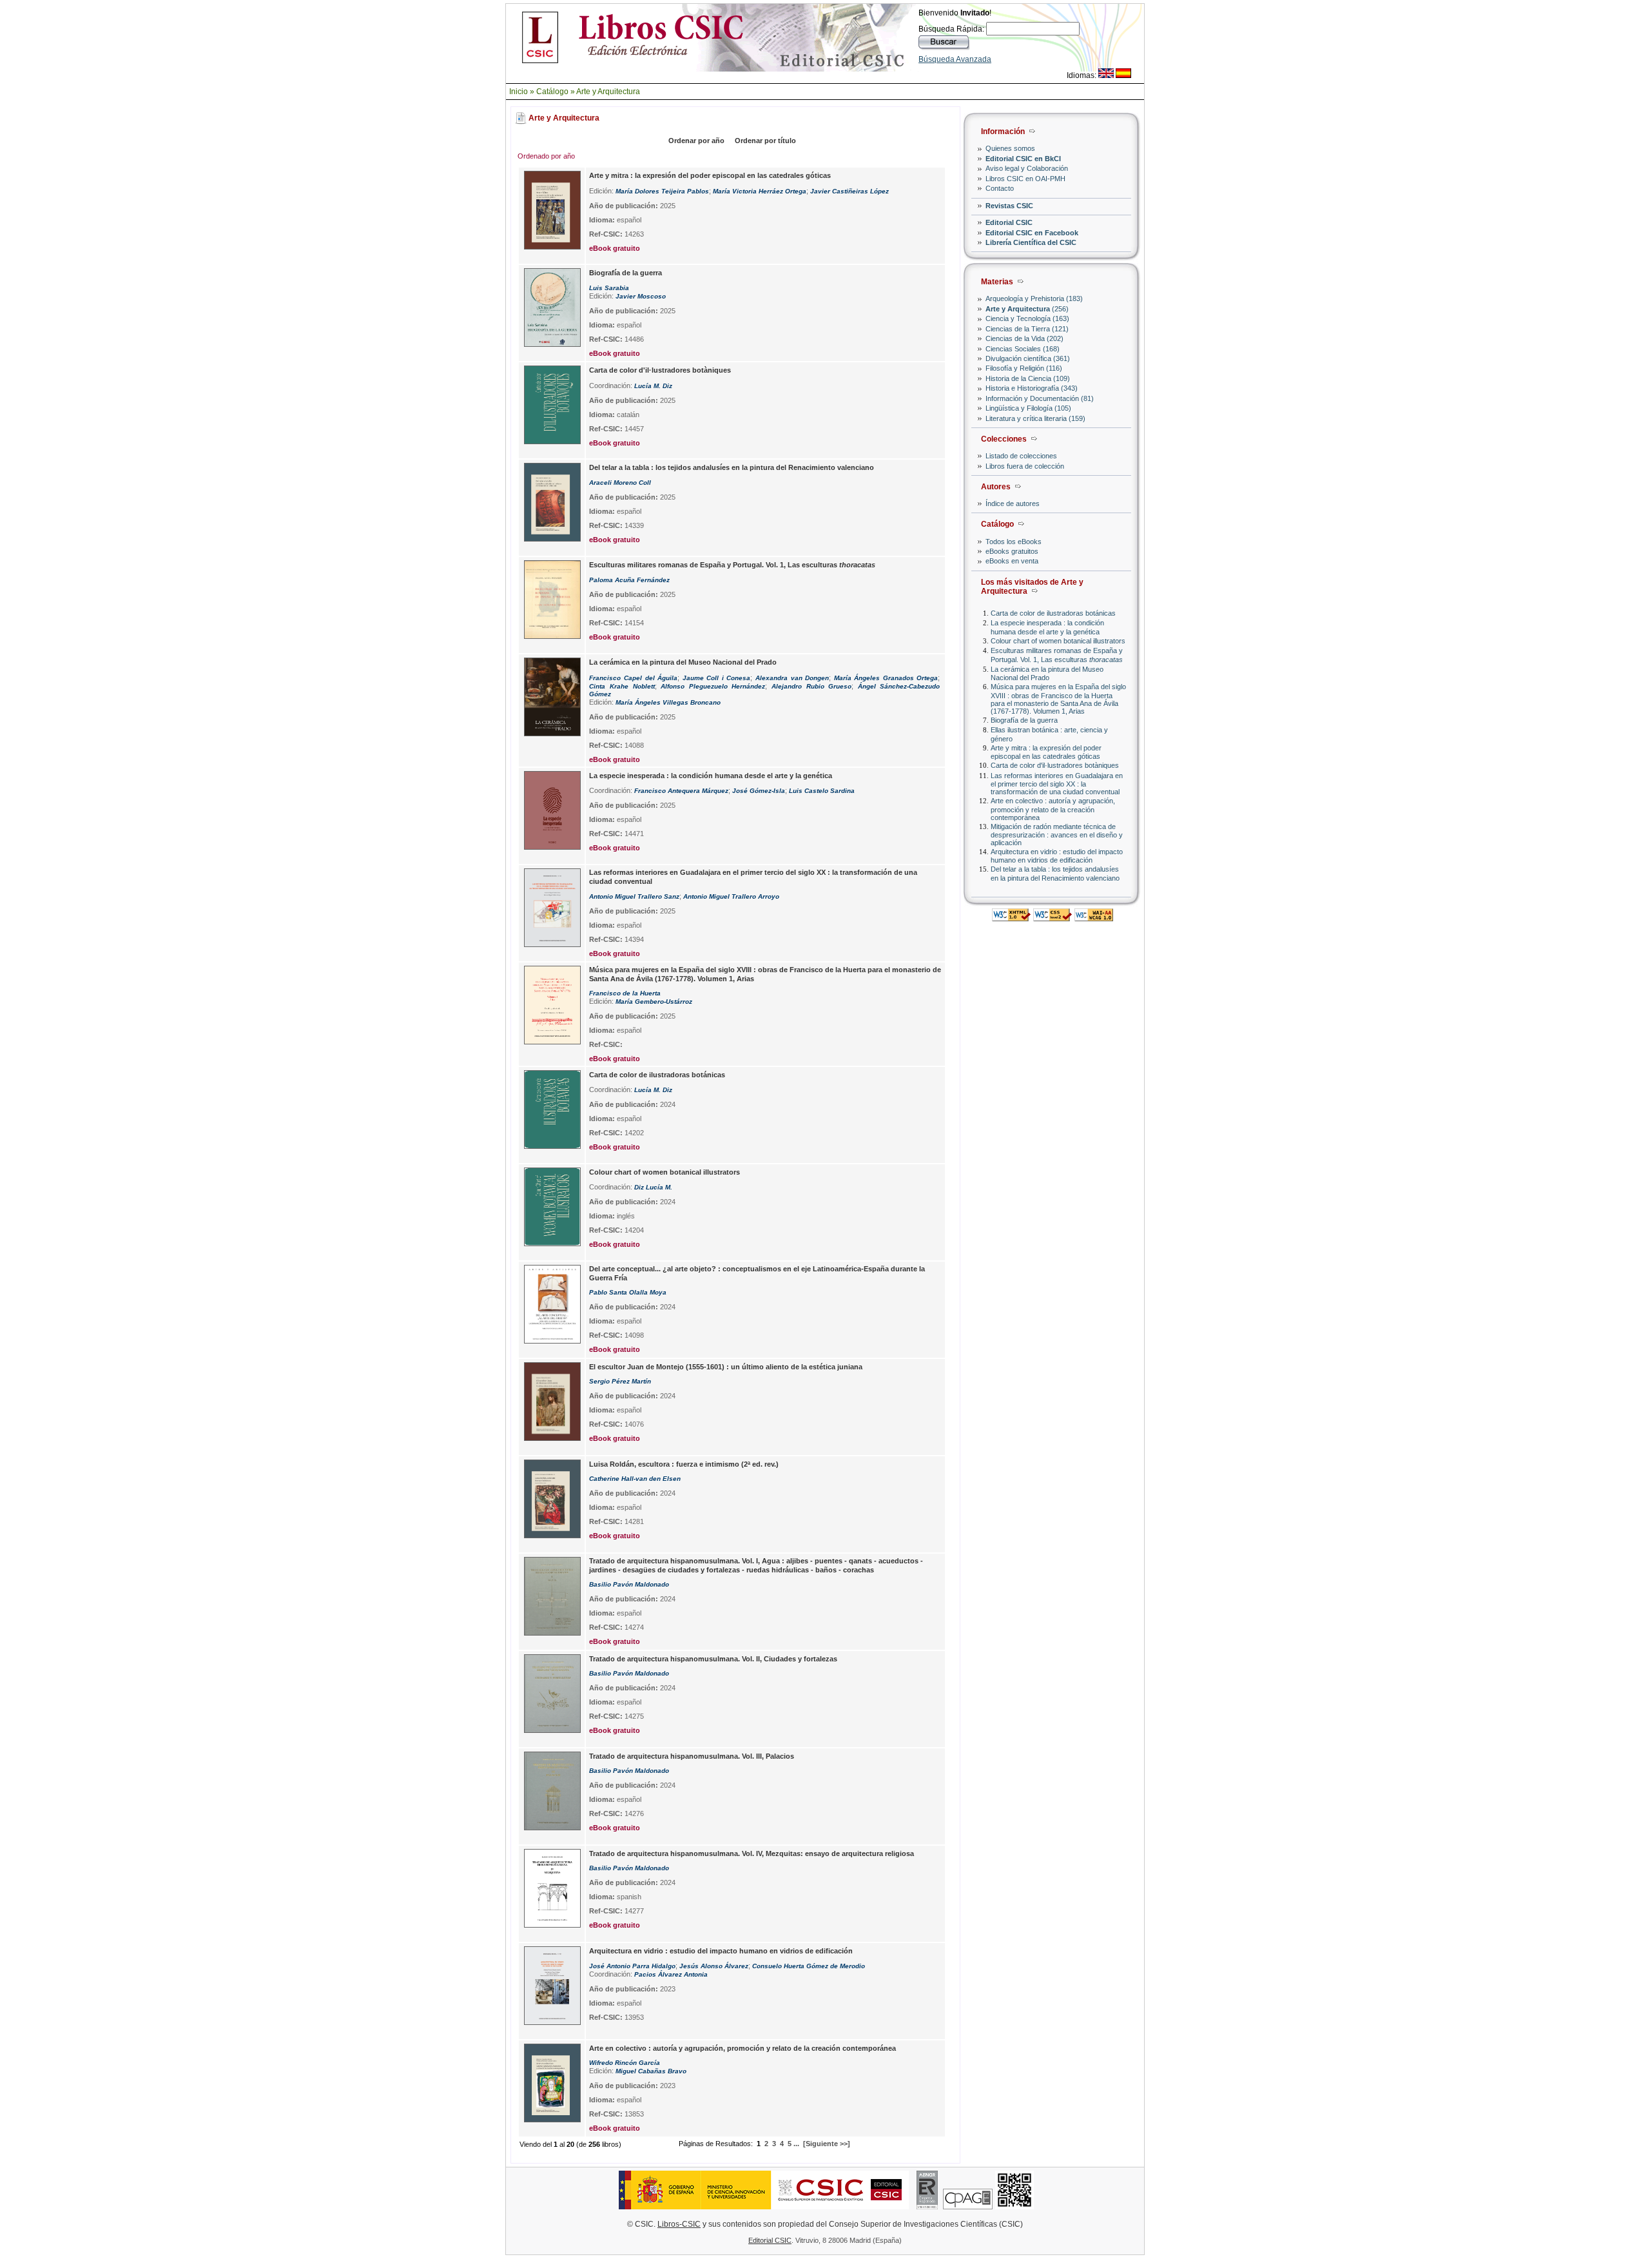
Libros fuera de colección (1025, 466)
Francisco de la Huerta (625, 993)
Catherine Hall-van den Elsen (635, 1479)
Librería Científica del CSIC (1031, 242)
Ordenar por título (765, 141)
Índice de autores (1013, 503)
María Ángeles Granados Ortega (886, 678)
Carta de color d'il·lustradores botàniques (1055, 765)
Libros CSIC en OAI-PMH (1025, 179)
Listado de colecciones (1021, 456)
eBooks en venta (1012, 561)
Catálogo (552, 92)
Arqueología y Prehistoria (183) (1034, 298)
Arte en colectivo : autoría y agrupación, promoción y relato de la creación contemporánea (1053, 809)
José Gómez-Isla (759, 791)
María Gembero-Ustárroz (654, 1002)
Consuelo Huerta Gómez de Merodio (809, 1966)
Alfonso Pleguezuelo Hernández (713, 686)
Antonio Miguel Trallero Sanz (634, 896)
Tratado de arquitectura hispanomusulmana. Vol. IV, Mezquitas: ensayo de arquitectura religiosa (752, 1853)
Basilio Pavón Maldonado (629, 1584)
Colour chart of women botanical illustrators (1058, 641)
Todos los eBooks (1014, 542)
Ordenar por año (696, 141)
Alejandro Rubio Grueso (811, 686)
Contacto (1000, 188)
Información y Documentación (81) (1040, 398)
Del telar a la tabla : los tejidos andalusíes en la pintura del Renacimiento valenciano (1055, 873)
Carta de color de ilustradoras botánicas (1053, 613)
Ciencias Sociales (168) (1023, 349)
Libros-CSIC (679, 2224)
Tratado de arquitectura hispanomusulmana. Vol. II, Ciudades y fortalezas (713, 1659)
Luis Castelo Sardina (822, 791)
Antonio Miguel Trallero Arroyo (731, 896)
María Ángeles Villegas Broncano (668, 702)
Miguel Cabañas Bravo (651, 2071)
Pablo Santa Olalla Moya (628, 1292)
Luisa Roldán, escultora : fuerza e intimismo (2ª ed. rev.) (684, 1464)
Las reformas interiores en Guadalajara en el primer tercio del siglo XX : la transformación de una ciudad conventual (1057, 784)
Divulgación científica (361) (1028, 358)
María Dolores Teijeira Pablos (662, 191)
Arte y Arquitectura (608, 92)
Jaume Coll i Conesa (717, 678)
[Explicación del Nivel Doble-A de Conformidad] (1094, 918)
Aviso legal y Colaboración (1027, 168)
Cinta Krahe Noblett (622, 686)
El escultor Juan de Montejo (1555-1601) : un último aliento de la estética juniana (726, 1367)
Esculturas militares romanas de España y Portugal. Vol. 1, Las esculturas (1057, 655)
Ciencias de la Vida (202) (1024, 338)
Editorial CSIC (1009, 222)
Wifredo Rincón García (625, 2063)
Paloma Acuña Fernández (629, 580)
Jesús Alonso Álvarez (714, 1966)
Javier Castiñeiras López (849, 191)
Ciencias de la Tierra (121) (1027, 329)
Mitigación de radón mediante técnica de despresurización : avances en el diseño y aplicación (1057, 835)
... (796, 2144)
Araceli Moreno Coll (620, 483)
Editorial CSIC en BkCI (1023, 159)
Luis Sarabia (609, 288)
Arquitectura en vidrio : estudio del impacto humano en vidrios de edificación (1057, 856)
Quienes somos (1010, 148)
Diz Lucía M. (653, 1187)
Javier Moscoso (641, 296)
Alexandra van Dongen (792, 678)
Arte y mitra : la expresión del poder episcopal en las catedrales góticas (1046, 752)
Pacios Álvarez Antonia (671, 1974)
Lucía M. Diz (653, 386)
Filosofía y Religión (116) (1024, 368)
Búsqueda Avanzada (955, 59)
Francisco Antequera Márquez (681, 791)
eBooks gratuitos (1012, 551)
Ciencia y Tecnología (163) (1027, 318)
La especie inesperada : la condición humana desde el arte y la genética (1047, 627)
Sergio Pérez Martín (620, 1381)
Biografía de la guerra (1024, 720)
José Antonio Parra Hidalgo (632, 1966)
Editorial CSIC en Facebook (1032, 233)
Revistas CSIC (1009, 206)
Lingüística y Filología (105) (1028, 408)
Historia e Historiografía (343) (1032, 388)
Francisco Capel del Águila (633, 678)
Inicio (519, 92)
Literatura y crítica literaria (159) (1035, 418)
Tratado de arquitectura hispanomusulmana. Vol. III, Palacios (692, 1756)
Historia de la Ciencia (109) (1028, 378)
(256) (1027, 309)
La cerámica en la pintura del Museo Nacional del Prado (1047, 673)
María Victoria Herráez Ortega (760, 191)
